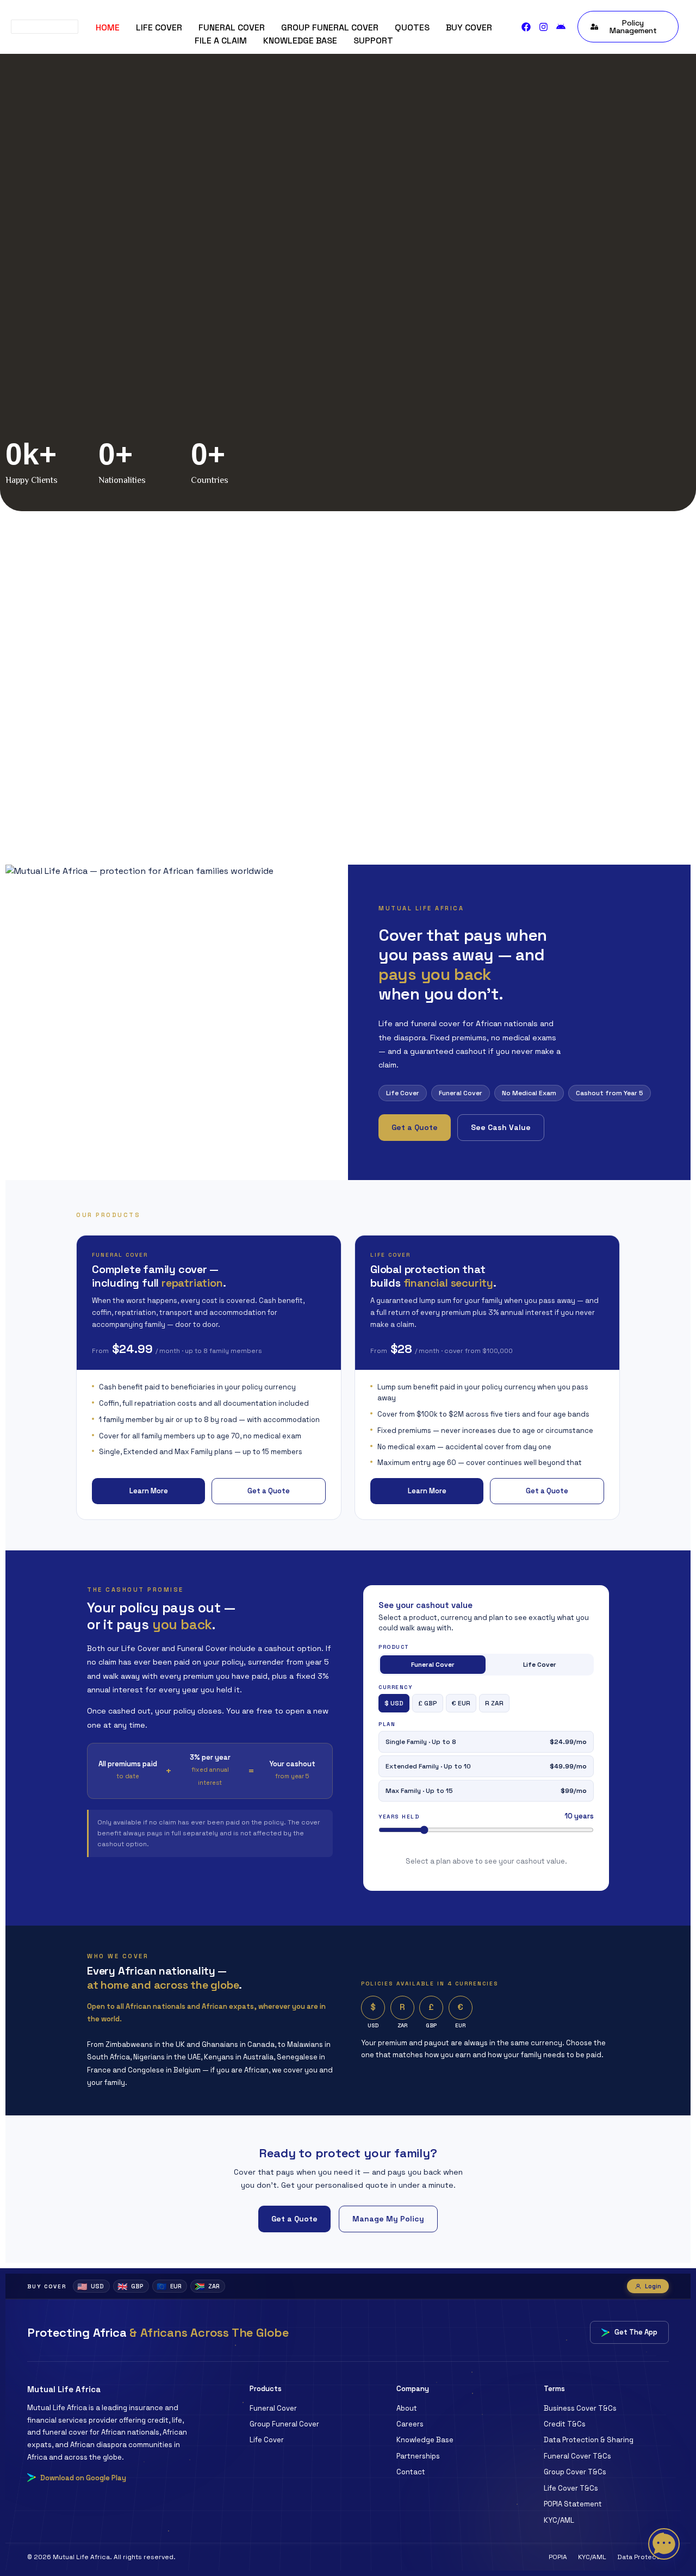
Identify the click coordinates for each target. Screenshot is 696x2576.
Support (373, 41)
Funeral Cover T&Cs (577, 2456)
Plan (387, 1724)
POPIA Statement (573, 2504)
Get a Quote (415, 1127)
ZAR (207, 2286)
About (407, 2408)
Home (108, 27)
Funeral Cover (232, 27)
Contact (411, 2472)
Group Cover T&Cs (575, 2472)
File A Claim (221, 41)
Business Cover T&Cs (580, 2408)
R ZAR (494, 1703)
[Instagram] (543, 27)
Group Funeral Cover (330, 27)
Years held (399, 1817)
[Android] (561, 27)
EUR (169, 2286)
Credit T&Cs (565, 2424)
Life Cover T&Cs (571, 2488)
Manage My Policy (388, 2219)
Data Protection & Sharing (589, 2440)
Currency (395, 1687)
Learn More (149, 1491)
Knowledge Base (300, 41)
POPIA (558, 2557)
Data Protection (643, 2557)
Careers (410, 2424)
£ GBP (428, 1703)
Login (653, 2286)
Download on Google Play (83, 2478)
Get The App (636, 2332)
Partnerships (418, 2456)
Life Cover (159, 27)
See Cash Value (501, 1127)
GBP (130, 2286)
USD (91, 2286)
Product (394, 1647)
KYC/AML (559, 2520)
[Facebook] (526, 27)
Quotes (412, 27)
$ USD (394, 1703)
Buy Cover (469, 27)
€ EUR (461, 1703)
